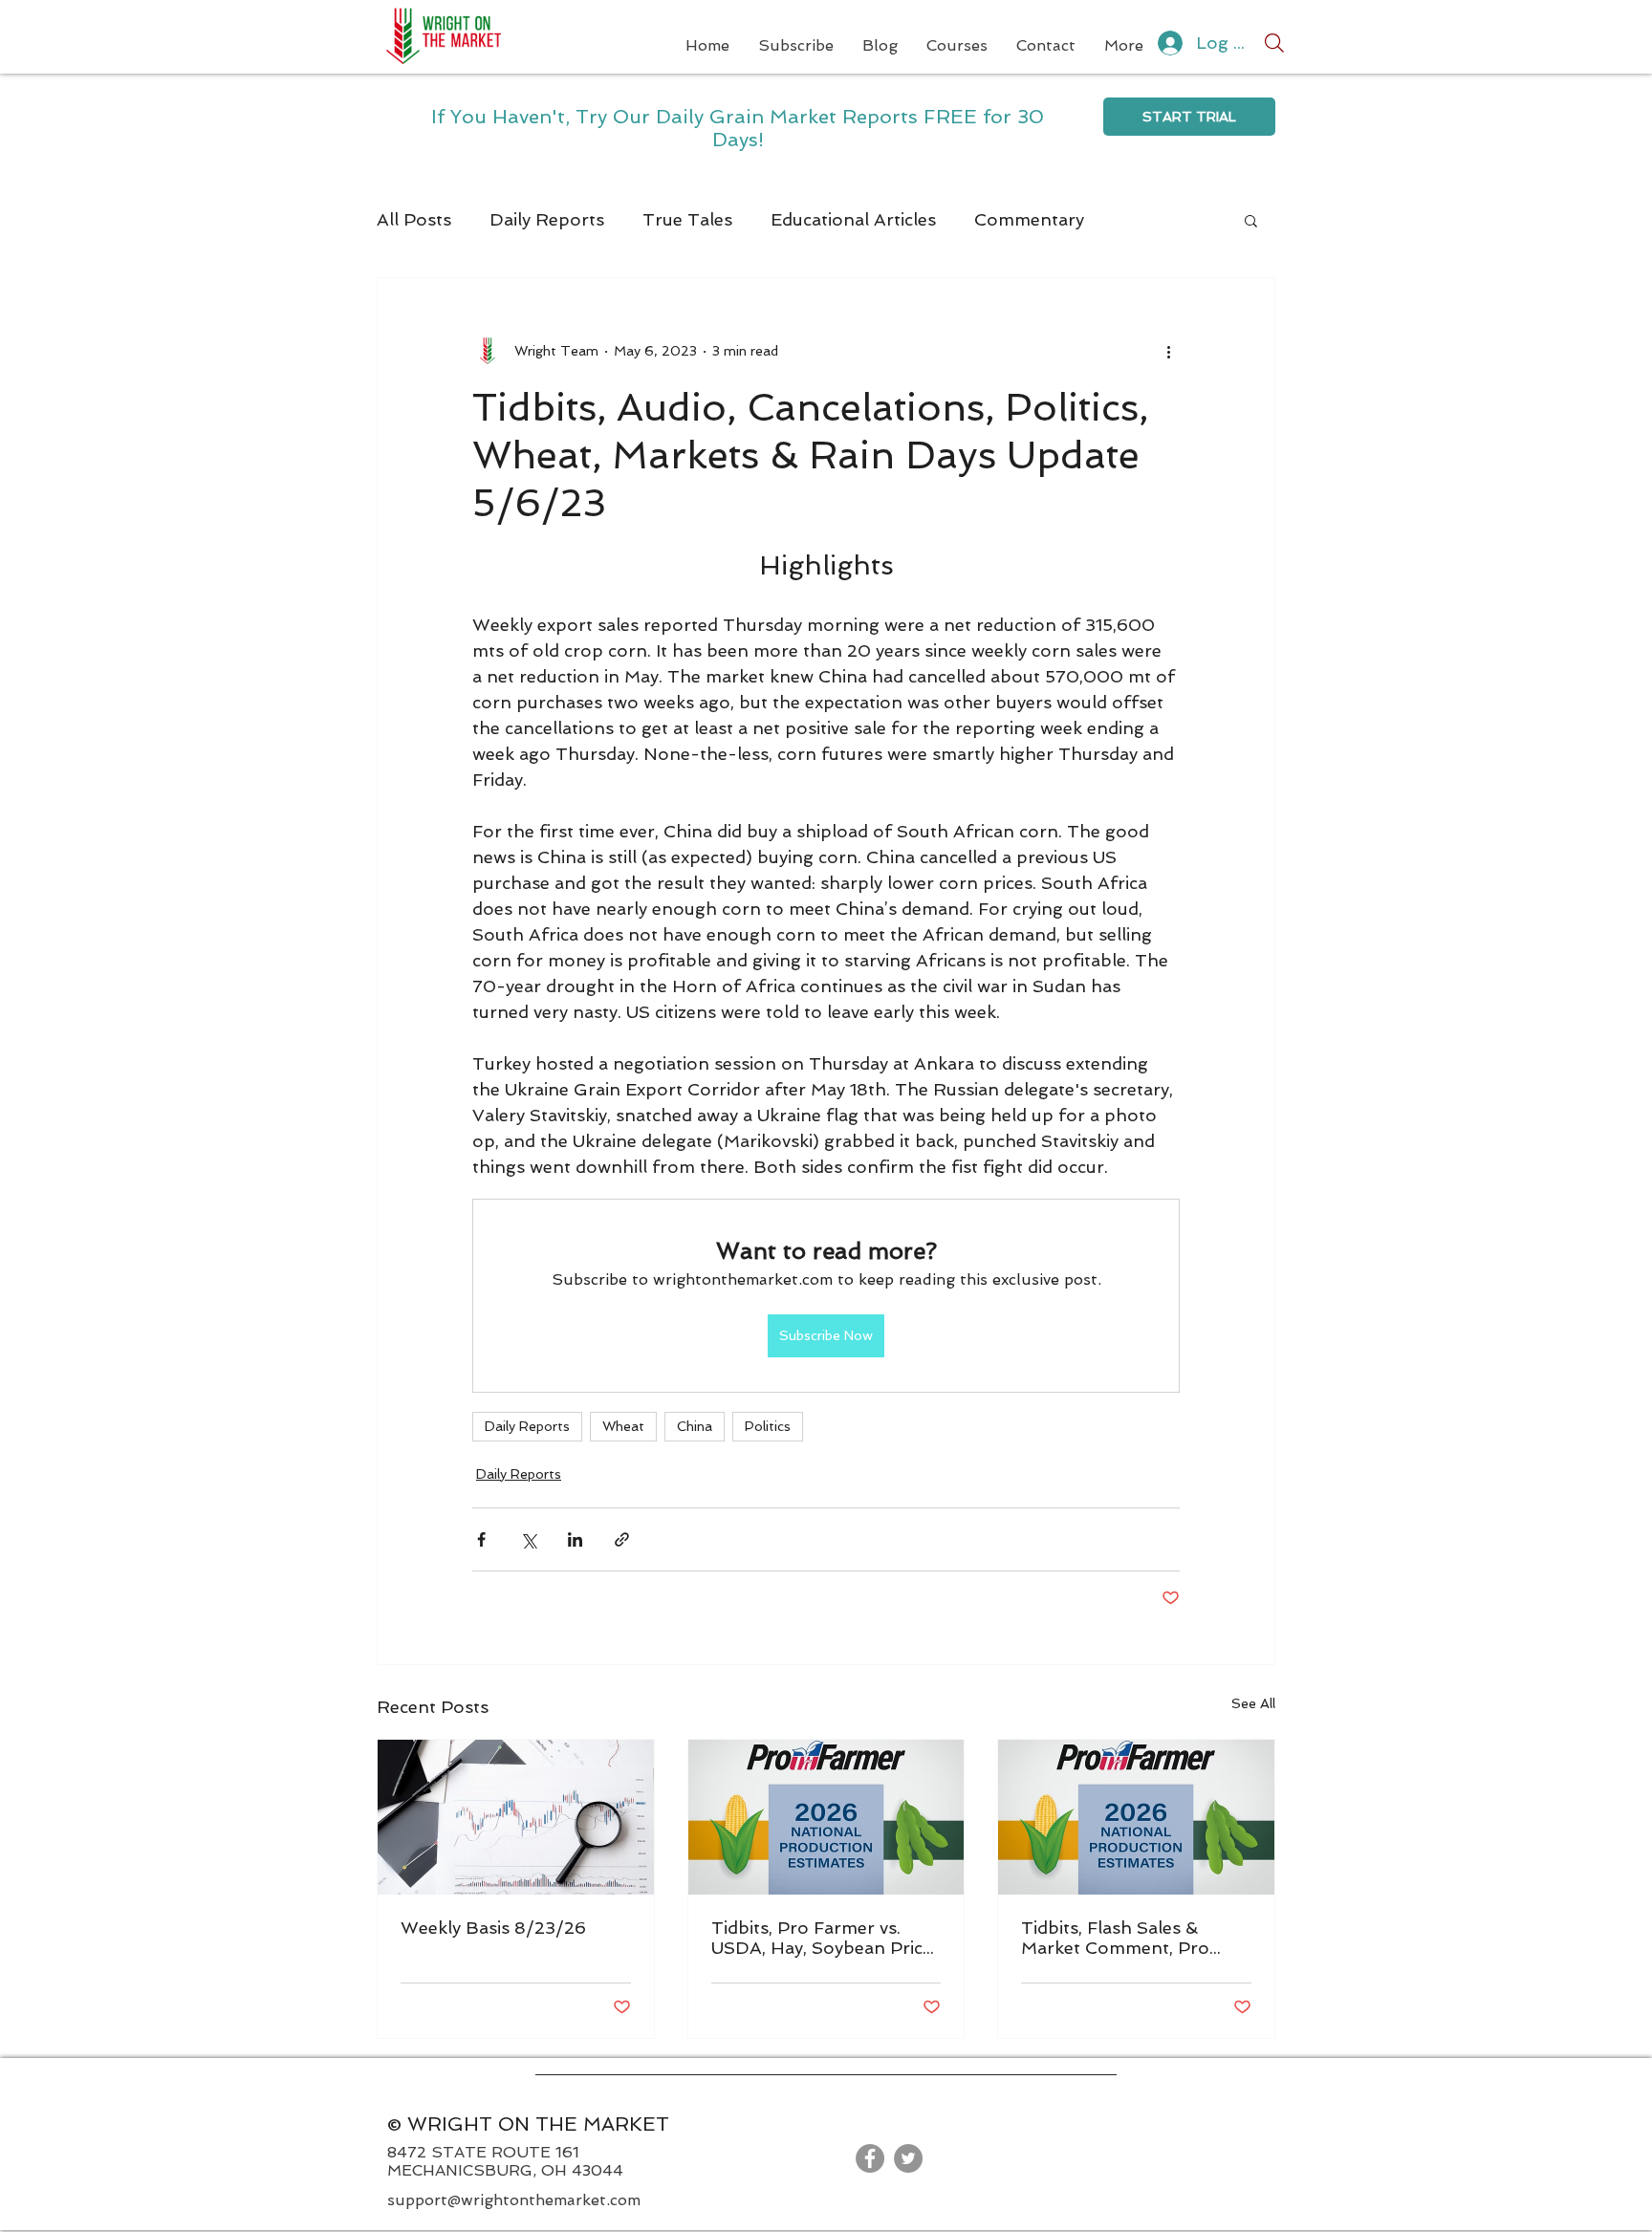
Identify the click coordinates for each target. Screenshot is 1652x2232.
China (695, 1426)
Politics (768, 1426)
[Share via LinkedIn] (575, 1539)
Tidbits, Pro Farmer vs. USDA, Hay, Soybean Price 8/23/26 (822, 1938)
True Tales (687, 219)
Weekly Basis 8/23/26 (493, 1928)
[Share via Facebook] (481, 1539)
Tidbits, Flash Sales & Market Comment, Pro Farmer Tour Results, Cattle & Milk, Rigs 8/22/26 (1135, 1938)
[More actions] (1168, 351)
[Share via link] (622, 1539)
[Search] (1274, 43)
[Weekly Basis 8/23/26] (516, 1817)
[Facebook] (870, 2158)
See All (1253, 1703)
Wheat (623, 1426)
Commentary (1029, 219)
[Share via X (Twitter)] (528, 1539)
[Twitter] (908, 2158)
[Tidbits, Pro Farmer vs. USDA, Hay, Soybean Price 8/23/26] (826, 1817)
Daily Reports (547, 219)
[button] (1251, 220)
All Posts (414, 219)
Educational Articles (853, 219)
